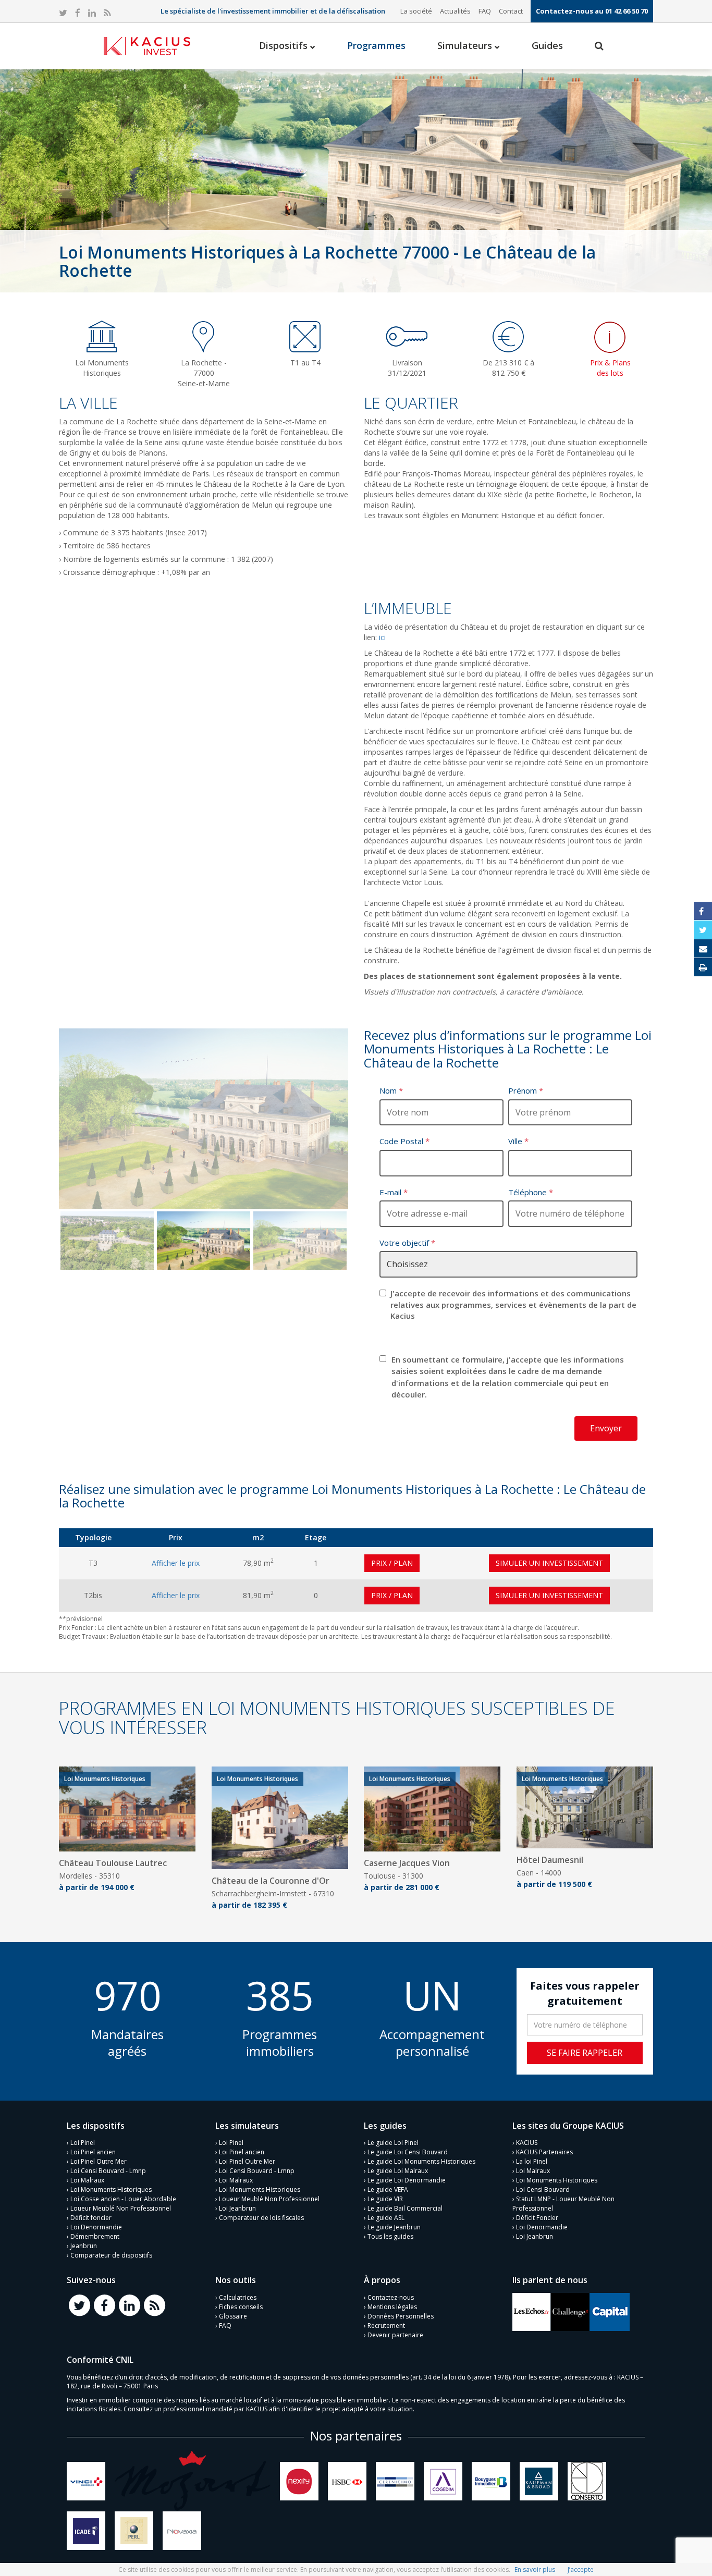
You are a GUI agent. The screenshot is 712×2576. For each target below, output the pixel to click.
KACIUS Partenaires (544, 2152)
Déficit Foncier (537, 2218)
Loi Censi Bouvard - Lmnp (108, 2171)
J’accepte (581, 2569)
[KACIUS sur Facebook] (78, 13)
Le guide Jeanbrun (394, 2227)
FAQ (485, 11)
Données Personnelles (401, 2316)
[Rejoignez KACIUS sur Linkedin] (129, 2305)
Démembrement (95, 2236)
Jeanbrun (84, 2246)
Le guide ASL (386, 2218)
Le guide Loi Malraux (398, 2171)
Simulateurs (466, 45)
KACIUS (527, 2143)
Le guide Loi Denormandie (407, 2180)
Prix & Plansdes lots (610, 368)
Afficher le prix (176, 1563)
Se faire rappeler (585, 2053)
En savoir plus (535, 2569)
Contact (511, 11)
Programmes (376, 45)
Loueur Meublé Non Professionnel (121, 2208)
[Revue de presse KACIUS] (532, 2311)
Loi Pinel (83, 2143)
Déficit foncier (91, 2218)
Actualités (455, 11)
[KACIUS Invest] (147, 46)
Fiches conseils (241, 2307)
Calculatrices (238, 2297)
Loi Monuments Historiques (111, 2189)
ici (381, 637)
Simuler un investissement (549, 1563)
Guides (547, 45)
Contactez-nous (391, 2297)
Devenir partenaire (395, 2335)
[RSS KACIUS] (107, 13)
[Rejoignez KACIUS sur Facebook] (104, 2305)
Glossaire (233, 2316)
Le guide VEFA (388, 2189)
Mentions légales (392, 2307)
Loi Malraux (87, 2180)
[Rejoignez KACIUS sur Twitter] (79, 2305)
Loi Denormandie (96, 2227)
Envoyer (606, 1428)
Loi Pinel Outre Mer (99, 2161)
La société (416, 11)
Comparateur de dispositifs (111, 2255)
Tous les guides (390, 2236)
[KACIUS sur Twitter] (63, 13)
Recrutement (386, 2326)
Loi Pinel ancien (93, 2152)
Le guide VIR (385, 2199)
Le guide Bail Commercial (405, 2208)
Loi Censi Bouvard (543, 2189)
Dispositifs (285, 45)
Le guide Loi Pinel (393, 2143)
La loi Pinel (532, 2161)
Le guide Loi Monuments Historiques (421, 2161)
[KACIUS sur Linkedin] (92, 13)
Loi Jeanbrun (237, 2208)
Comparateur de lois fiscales (261, 2218)
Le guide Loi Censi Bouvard (408, 2152)
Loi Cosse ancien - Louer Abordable (123, 2199)
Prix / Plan (392, 1563)
